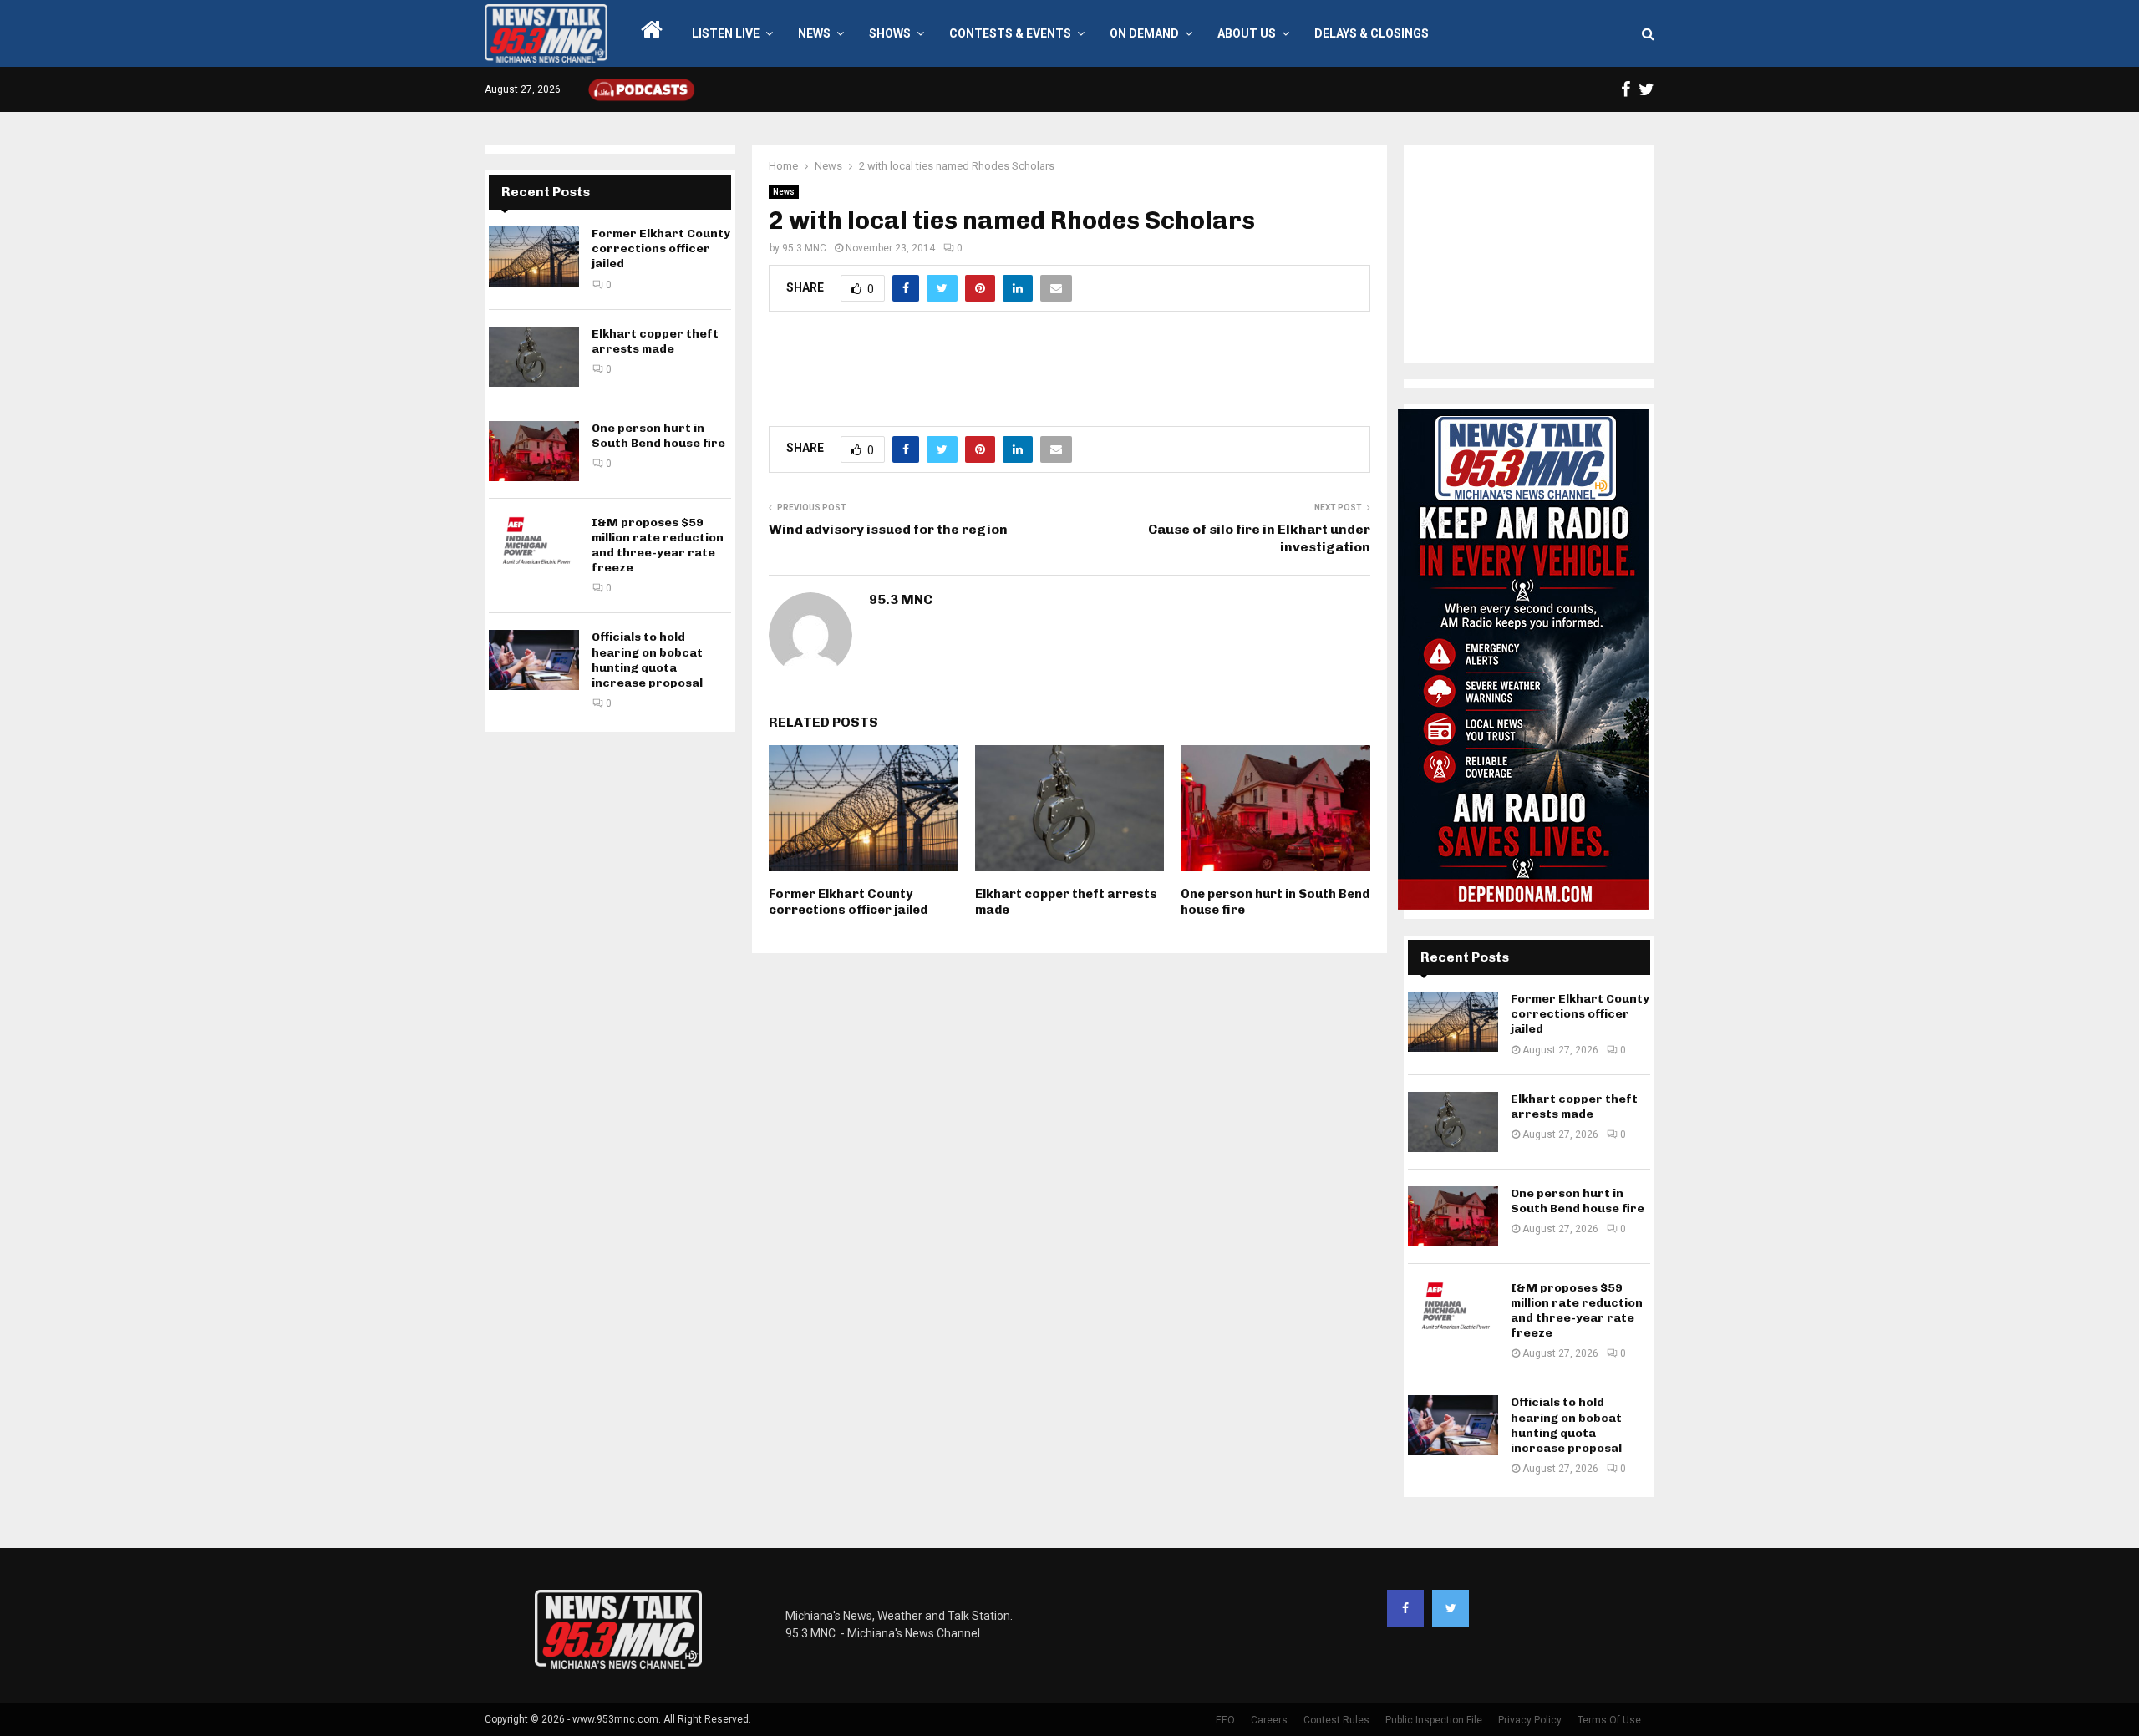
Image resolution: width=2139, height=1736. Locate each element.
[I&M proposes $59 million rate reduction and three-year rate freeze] (534, 546)
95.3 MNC (804, 248)
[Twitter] (1451, 1608)
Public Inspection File (1434, 1720)
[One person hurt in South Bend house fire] (534, 451)
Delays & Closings (1372, 33)
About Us (1247, 33)
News (814, 33)
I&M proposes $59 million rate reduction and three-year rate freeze (658, 546)
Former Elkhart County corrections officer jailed (848, 902)
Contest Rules (1336, 1720)
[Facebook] (1405, 1608)
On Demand (1144, 33)
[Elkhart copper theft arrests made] (534, 357)
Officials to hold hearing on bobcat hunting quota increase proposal (647, 660)
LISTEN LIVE (726, 33)
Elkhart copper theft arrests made (655, 341)
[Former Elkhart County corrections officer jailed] (534, 256)
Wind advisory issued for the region (888, 529)
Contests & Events (1010, 33)
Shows (890, 33)
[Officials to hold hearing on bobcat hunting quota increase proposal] (534, 660)
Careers (1269, 1720)
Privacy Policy (1530, 1720)
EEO (1225, 1720)
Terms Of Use (1609, 1720)
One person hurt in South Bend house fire (658, 436)
